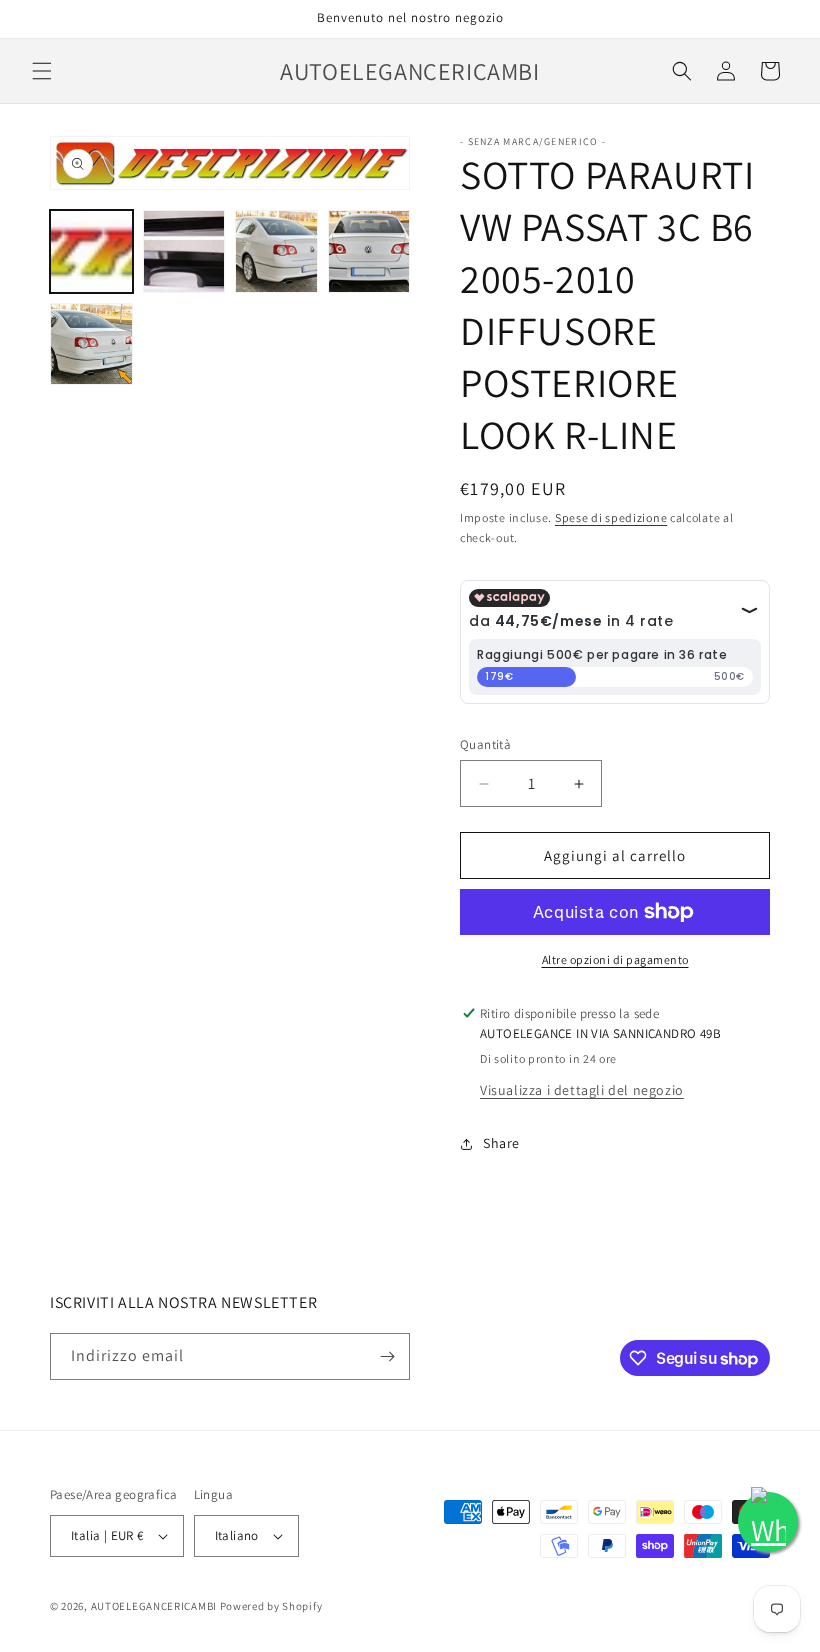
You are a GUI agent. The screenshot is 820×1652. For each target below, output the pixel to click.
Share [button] (501, 1143)
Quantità (485, 744)
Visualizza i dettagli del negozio (582, 1090)
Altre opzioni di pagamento (615, 959)
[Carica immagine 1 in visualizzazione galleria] (91, 251)
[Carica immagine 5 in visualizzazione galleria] (91, 344)
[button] (42, 71)
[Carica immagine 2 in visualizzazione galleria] (184, 251)
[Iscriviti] (387, 1356)
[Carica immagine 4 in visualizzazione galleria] (369, 251)
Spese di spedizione (611, 517)
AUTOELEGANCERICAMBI (154, 1606)
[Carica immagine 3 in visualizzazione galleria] (276, 251)
